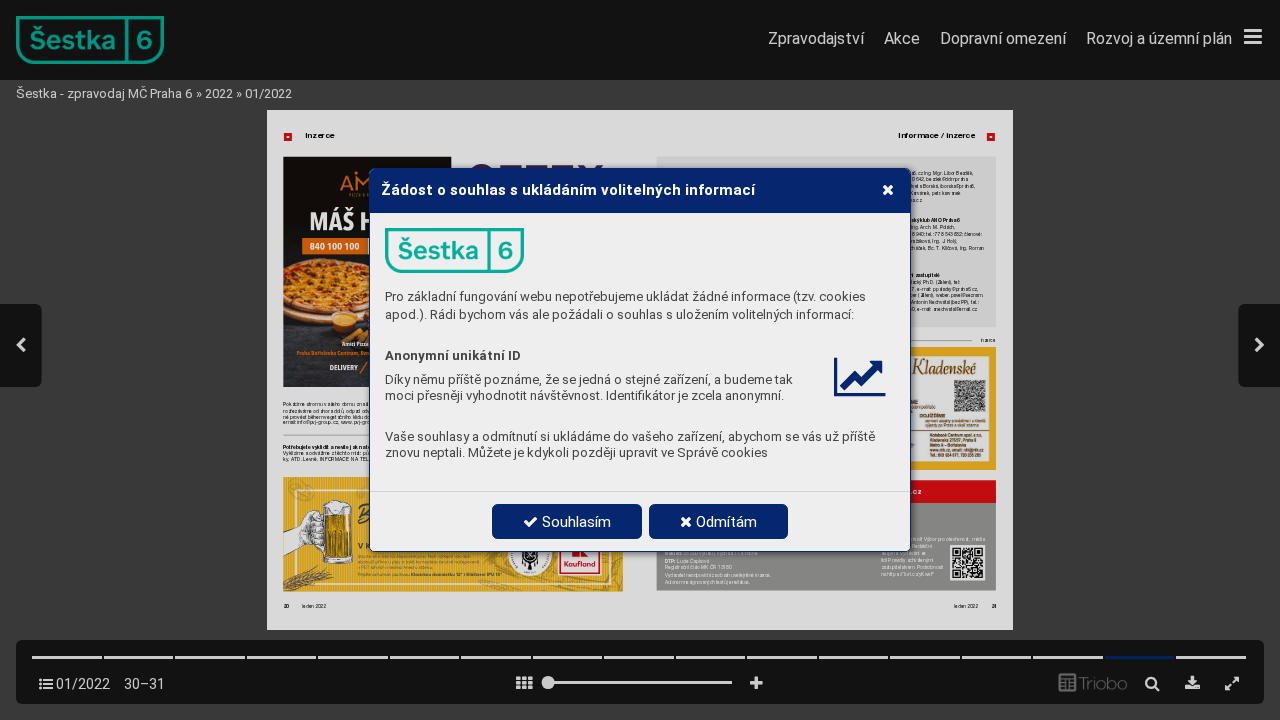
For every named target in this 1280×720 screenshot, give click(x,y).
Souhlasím (574, 522)
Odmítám (724, 522)
